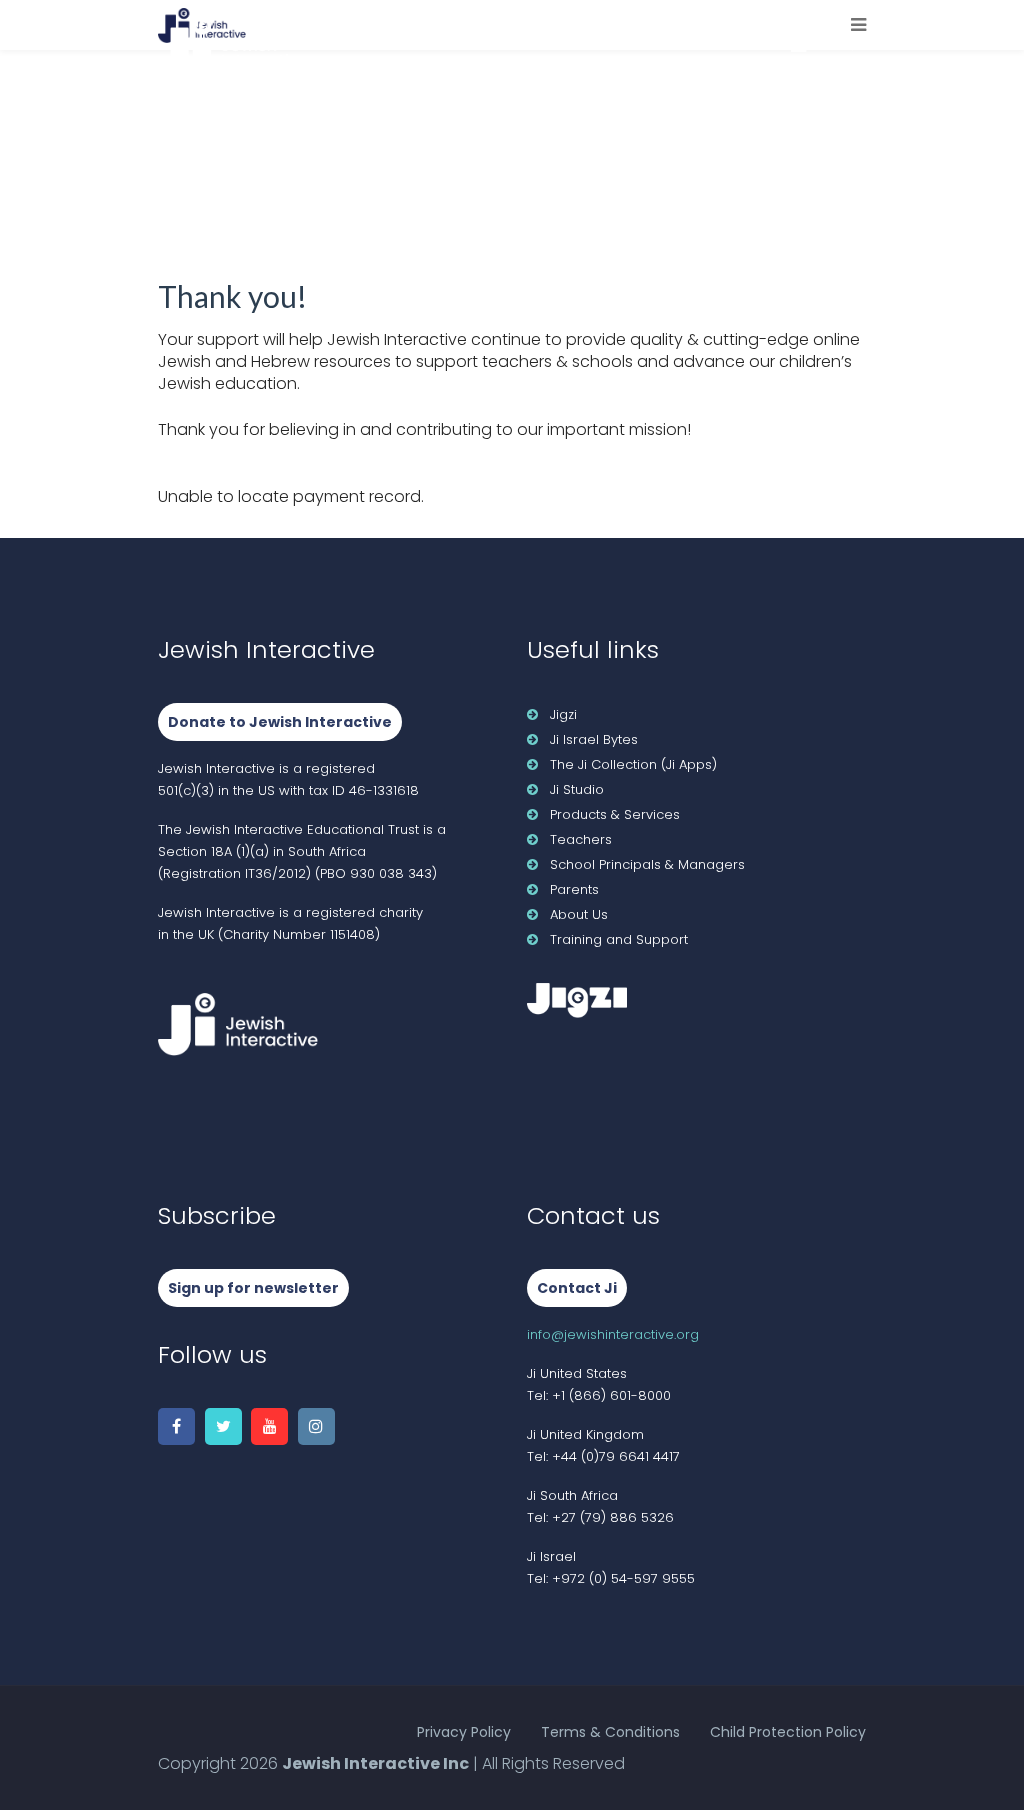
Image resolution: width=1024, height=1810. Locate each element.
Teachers (581, 839)
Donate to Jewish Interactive (280, 722)
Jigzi (563, 714)
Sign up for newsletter (253, 1288)
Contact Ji (577, 1288)
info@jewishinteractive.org (613, 1334)
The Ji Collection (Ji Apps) (633, 764)
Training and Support (619, 939)
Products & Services (615, 814)
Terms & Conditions (610, 1732)
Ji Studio (577, 789)
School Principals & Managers (647, 864)
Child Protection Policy (788, 1732)
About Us (579, 914)
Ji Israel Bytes (594, 739)
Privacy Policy (464, 1732)
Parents (574, 889)
